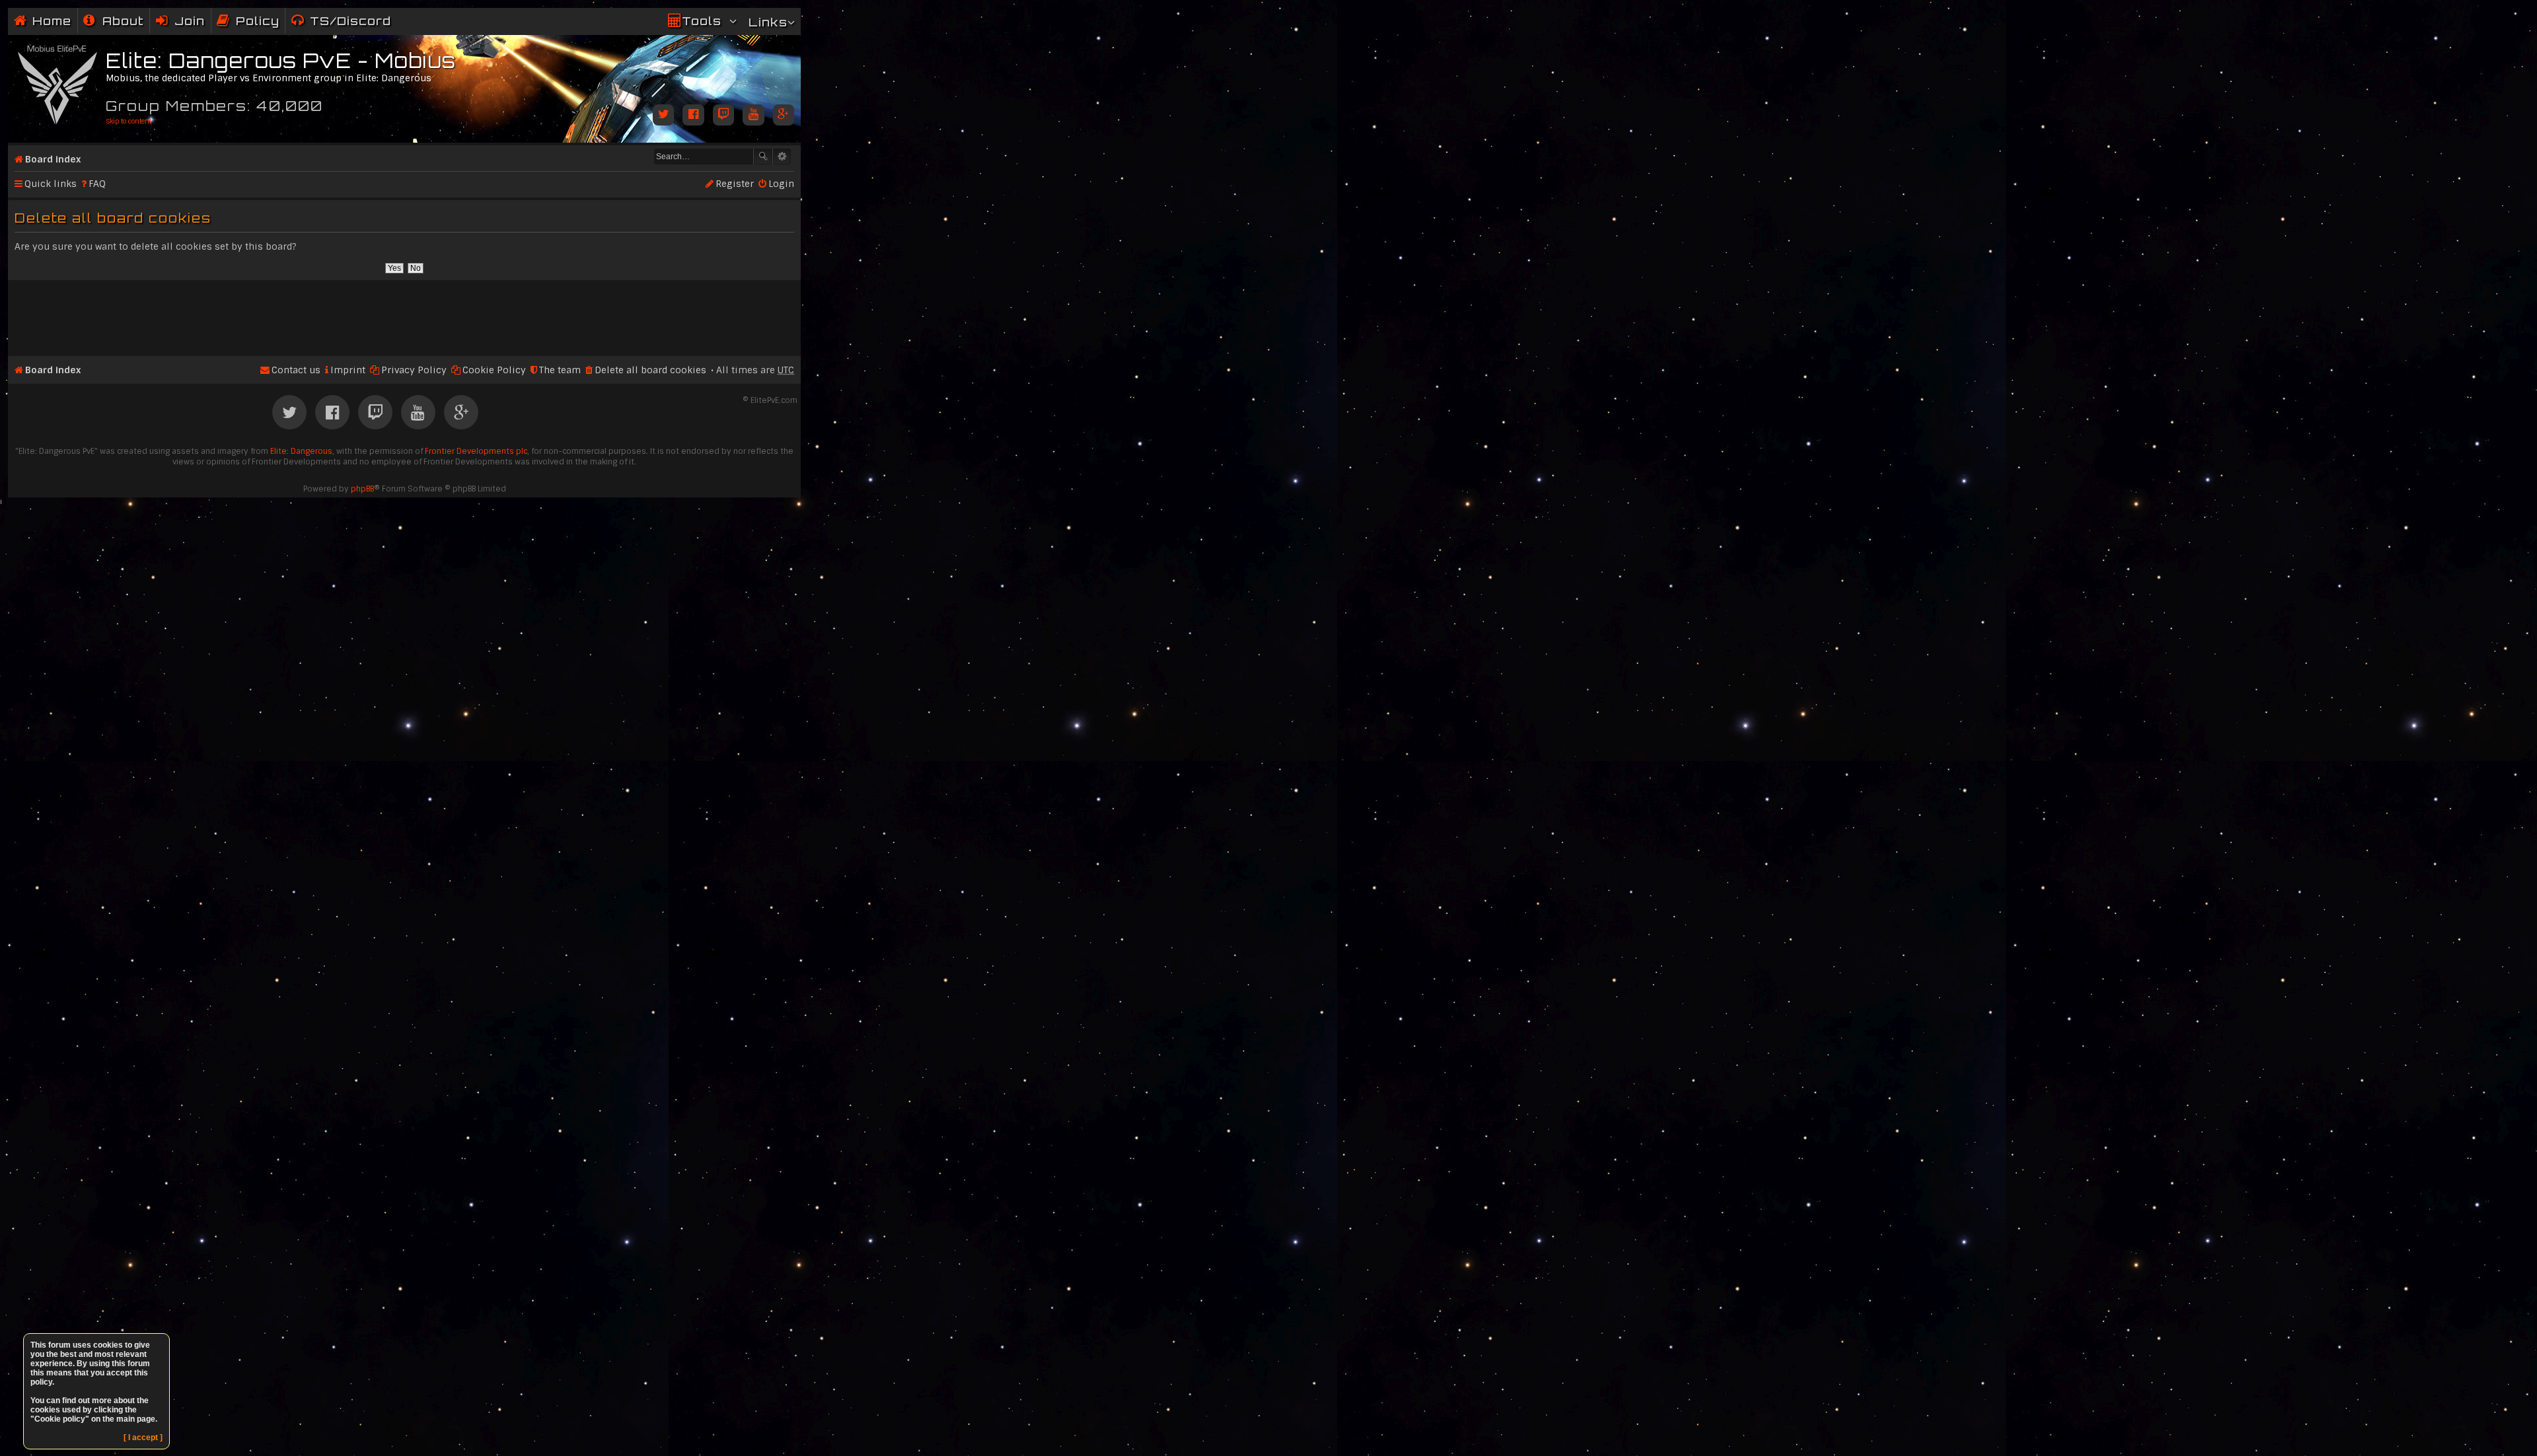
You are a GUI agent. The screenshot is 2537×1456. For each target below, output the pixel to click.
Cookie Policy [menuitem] (494, 370)
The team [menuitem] (560, 370)
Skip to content (129, 121)
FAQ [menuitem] (97, 184)
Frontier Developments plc (476, 451)
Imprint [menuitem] (348, 370)
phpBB (362, 489)
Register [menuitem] (735, 184)
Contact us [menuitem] (296, 370)
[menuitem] (114, 21)
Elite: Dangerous (301, 451)
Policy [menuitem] (258, 21)
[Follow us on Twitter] (663, 116)
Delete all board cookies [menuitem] (650, 370)
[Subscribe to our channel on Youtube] (753, 116)
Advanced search (782, 157)
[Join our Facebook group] (693, 116)
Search (763, 157)
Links (768, 22)
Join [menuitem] (190, 21)
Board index (53, 159)
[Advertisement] (404, 312)
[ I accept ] (143, 1438)
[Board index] (58, 82)
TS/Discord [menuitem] (350, 21)
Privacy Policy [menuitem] (414, 370)
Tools (702, 21)
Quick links (51, 184)
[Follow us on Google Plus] (784, 116)
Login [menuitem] (781, 184)
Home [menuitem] (52, 21)
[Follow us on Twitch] (723, 116)
